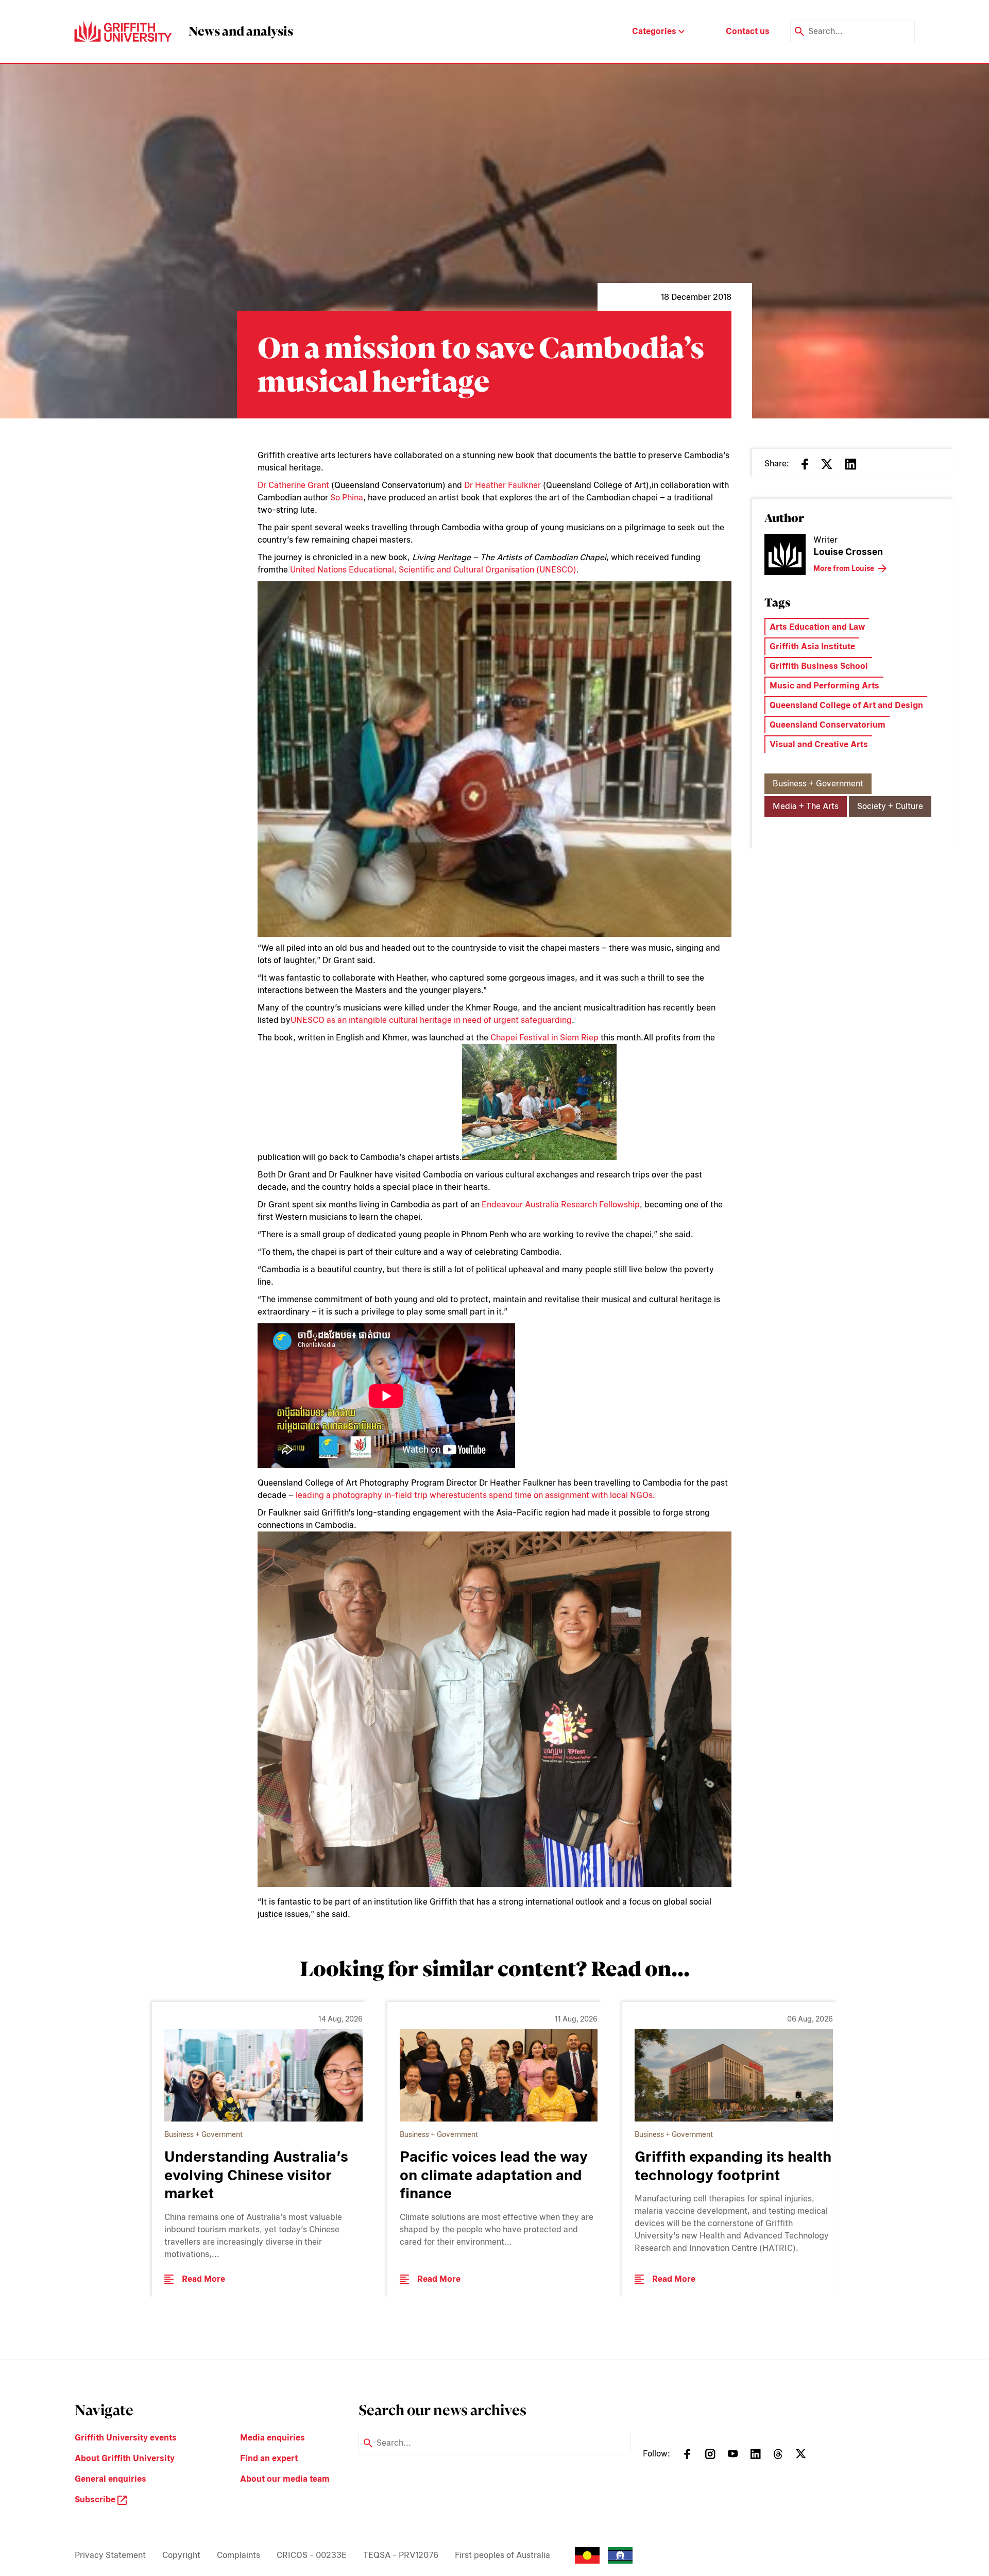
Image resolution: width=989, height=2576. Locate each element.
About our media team (285, 2479)
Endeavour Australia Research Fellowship (561, 1205)
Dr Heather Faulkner (502, 485)
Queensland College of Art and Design (846, 705)
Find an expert (269, 2458)
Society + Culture (890, 806)
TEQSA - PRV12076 (401, 2555)
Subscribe (96, 2499)
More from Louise (844, 568)
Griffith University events (126, 2438)
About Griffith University (125, 2458)
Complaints (238, 2555)
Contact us (748, 31)
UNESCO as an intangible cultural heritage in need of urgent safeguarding (431, 1020)
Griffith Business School (819, 666)
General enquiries (110, 2479)
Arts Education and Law (817, 627)
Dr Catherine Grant (293, 485)
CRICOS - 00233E (312, 2555)
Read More (203, 2279)
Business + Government (818, 784)
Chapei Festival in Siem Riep (544, 1038)
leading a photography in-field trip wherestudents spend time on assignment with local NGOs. (475, 1495)
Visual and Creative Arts (819, 744)
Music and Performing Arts (824, 686)
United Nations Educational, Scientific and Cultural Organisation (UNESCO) (433, 570)
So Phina (347, 498)
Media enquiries (272, 2438)
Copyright (181, 2555)
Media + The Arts (806, 806)
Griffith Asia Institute (812, 646)
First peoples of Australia (502, 2555)
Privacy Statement (110, 2555)
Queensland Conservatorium (828, 725)
